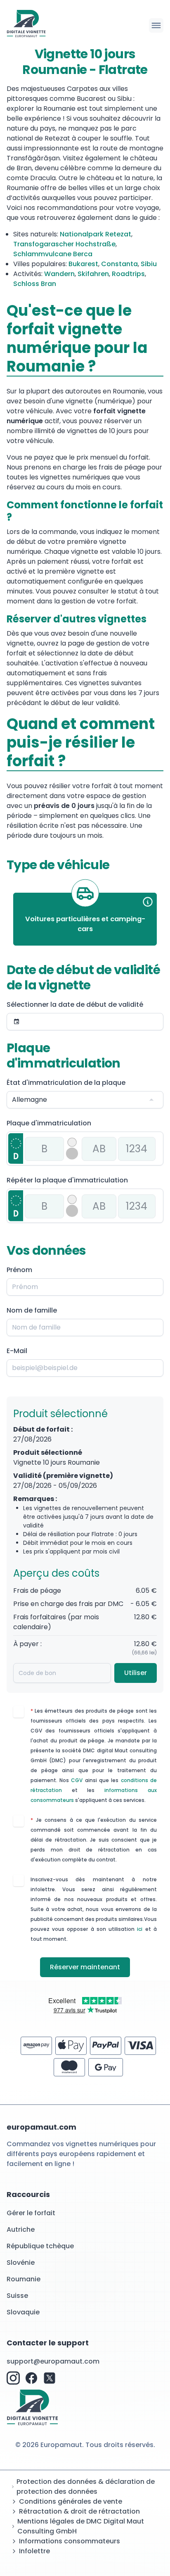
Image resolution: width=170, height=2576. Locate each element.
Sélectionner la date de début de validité (75, 1004)
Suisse (17, 2296)
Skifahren (93, 274)
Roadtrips (128, 274)
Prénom (19, 1270)
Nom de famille (32, 1310)
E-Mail (17, 1351)
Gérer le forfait (31, 2213)
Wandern (59, 274)
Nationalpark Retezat (96, 234)
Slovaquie (23, 2312)
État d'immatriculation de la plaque (66, 1083)
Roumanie (24, 2279)
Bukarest (83, 264)
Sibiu (149, 264)
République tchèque (40, 2246)
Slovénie (21, 2263)
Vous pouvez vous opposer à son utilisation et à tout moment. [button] (94, 1929)
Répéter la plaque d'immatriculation (67, 1180)
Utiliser (136, 1673)
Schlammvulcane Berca (53, 254)
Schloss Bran (35, 284)
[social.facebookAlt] (31, 2378)
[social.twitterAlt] (50, 2378)
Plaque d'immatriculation (49, 1123)
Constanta (119, 264)
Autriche (21, 2229)
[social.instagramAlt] (13, 2378)
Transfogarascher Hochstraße (64, 244)
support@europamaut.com (53, 2361)
